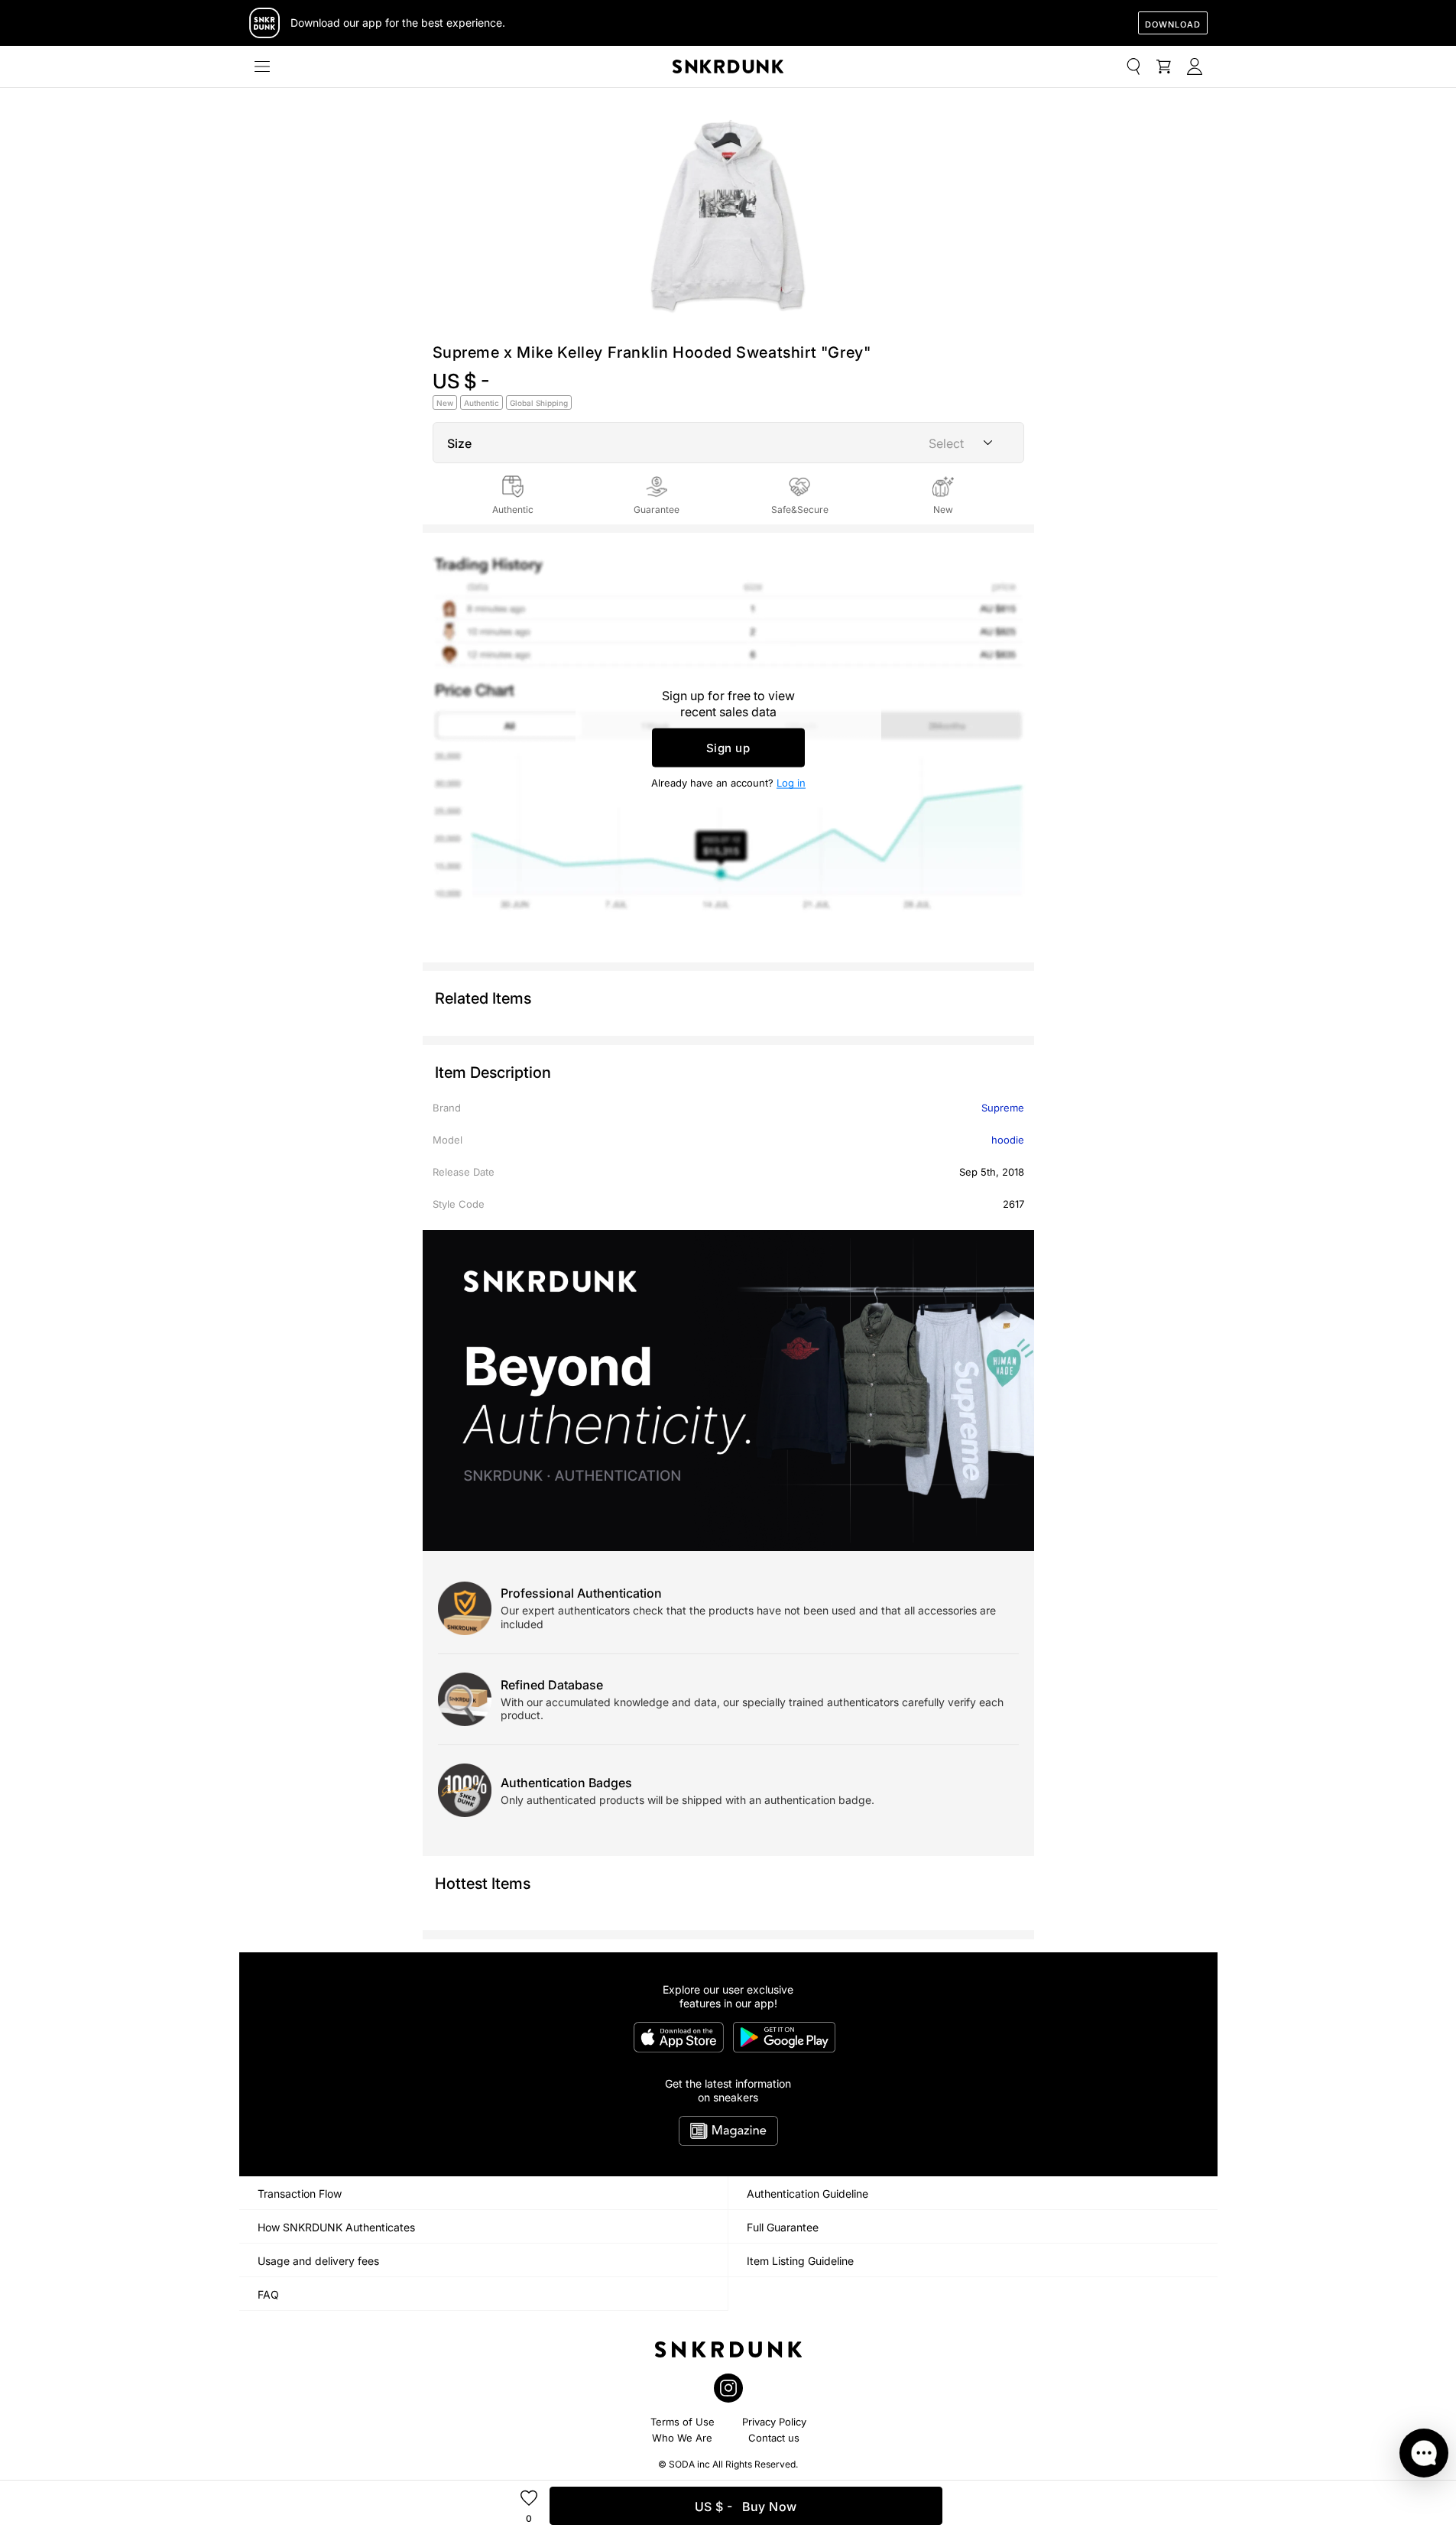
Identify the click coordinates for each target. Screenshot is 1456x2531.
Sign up (728, 748)
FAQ (268, 2294)
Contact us (774, 2438)
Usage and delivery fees (318, 2261)
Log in (791, 783)
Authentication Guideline (807, 2194)
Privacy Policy (774, 2422)
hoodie (1008, 1140)
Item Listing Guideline (800, 2261)
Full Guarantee (783, 2227)
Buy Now (746, 2507)
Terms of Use (683, 2422)
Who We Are (682, 2438)
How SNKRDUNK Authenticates (336, 2227)
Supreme (1003, 1108)
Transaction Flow (300, 2194)
